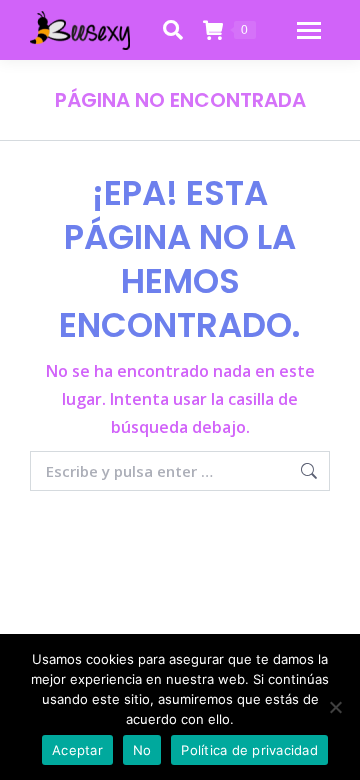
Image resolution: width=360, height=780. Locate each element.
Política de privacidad (249, 750)
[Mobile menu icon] (309, 30)
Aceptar (77, 750)
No (142, 750)
